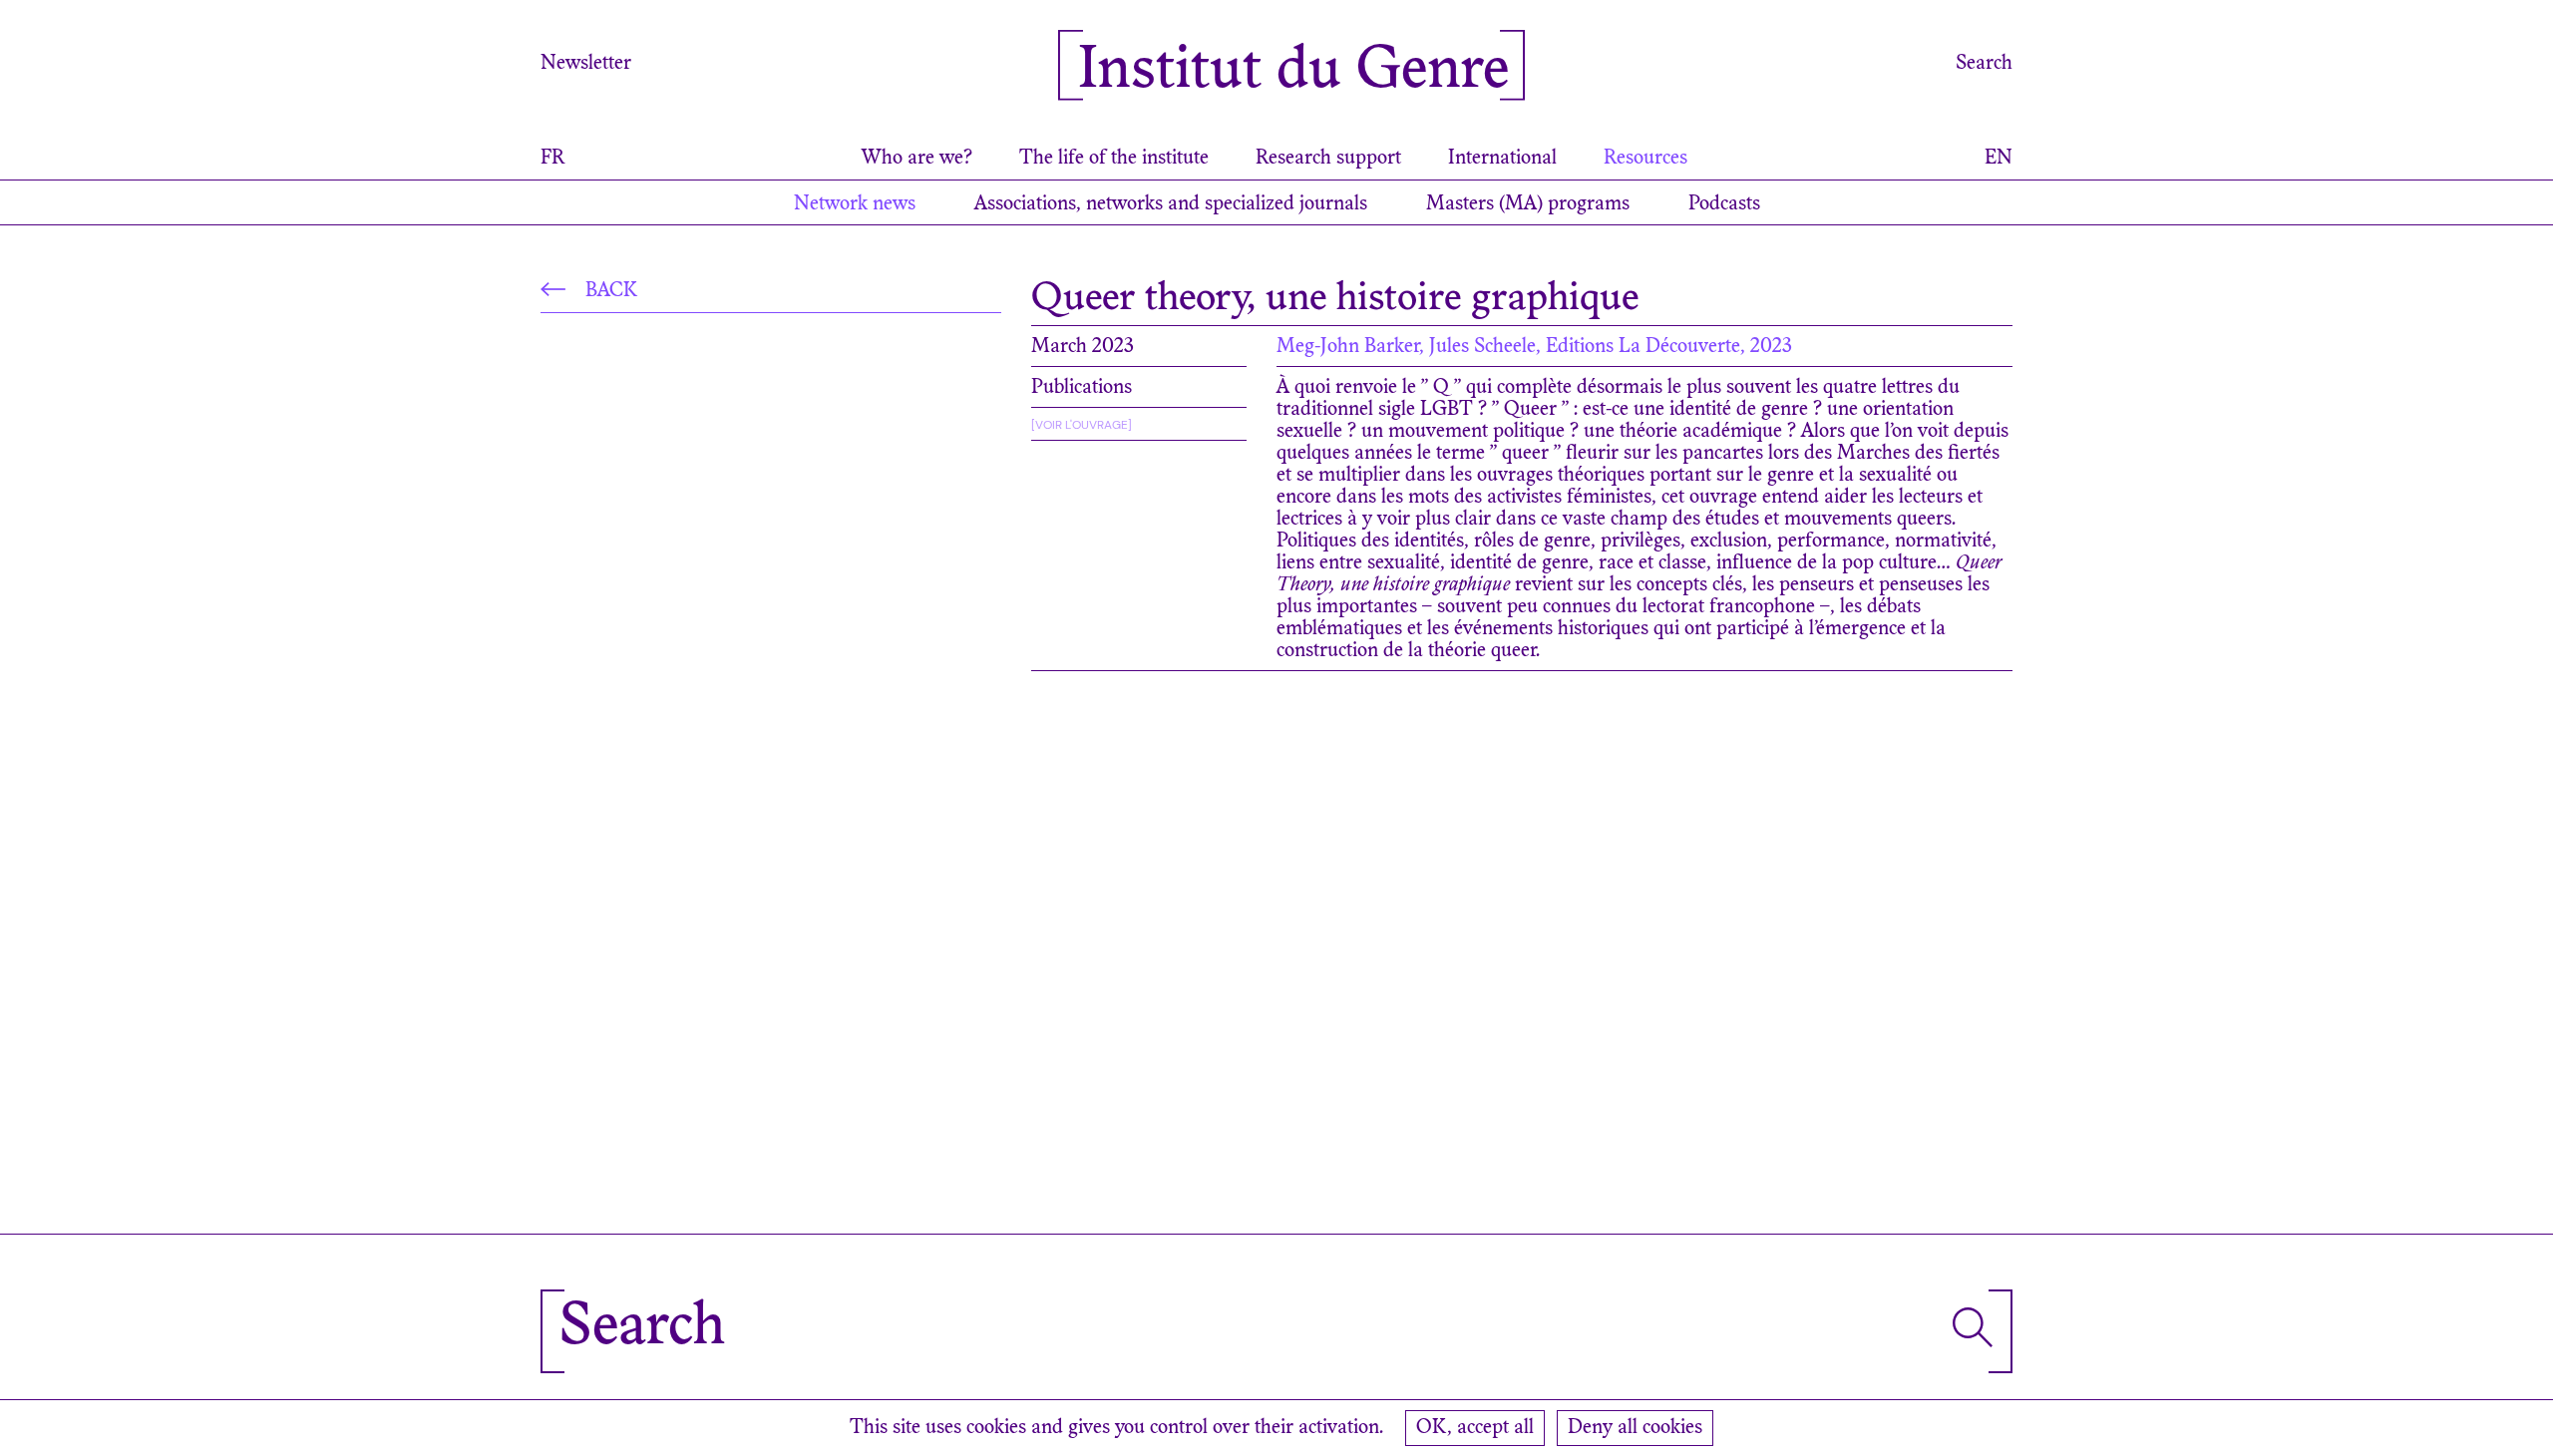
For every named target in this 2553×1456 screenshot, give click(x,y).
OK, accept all (1475, 1428)
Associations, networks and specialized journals (1171, 204)
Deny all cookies (1635, 1428)
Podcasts (1724, 204)
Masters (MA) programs (1528, 204)
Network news (855, 204)
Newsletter (586, 64)
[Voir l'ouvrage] (1082, 425)
